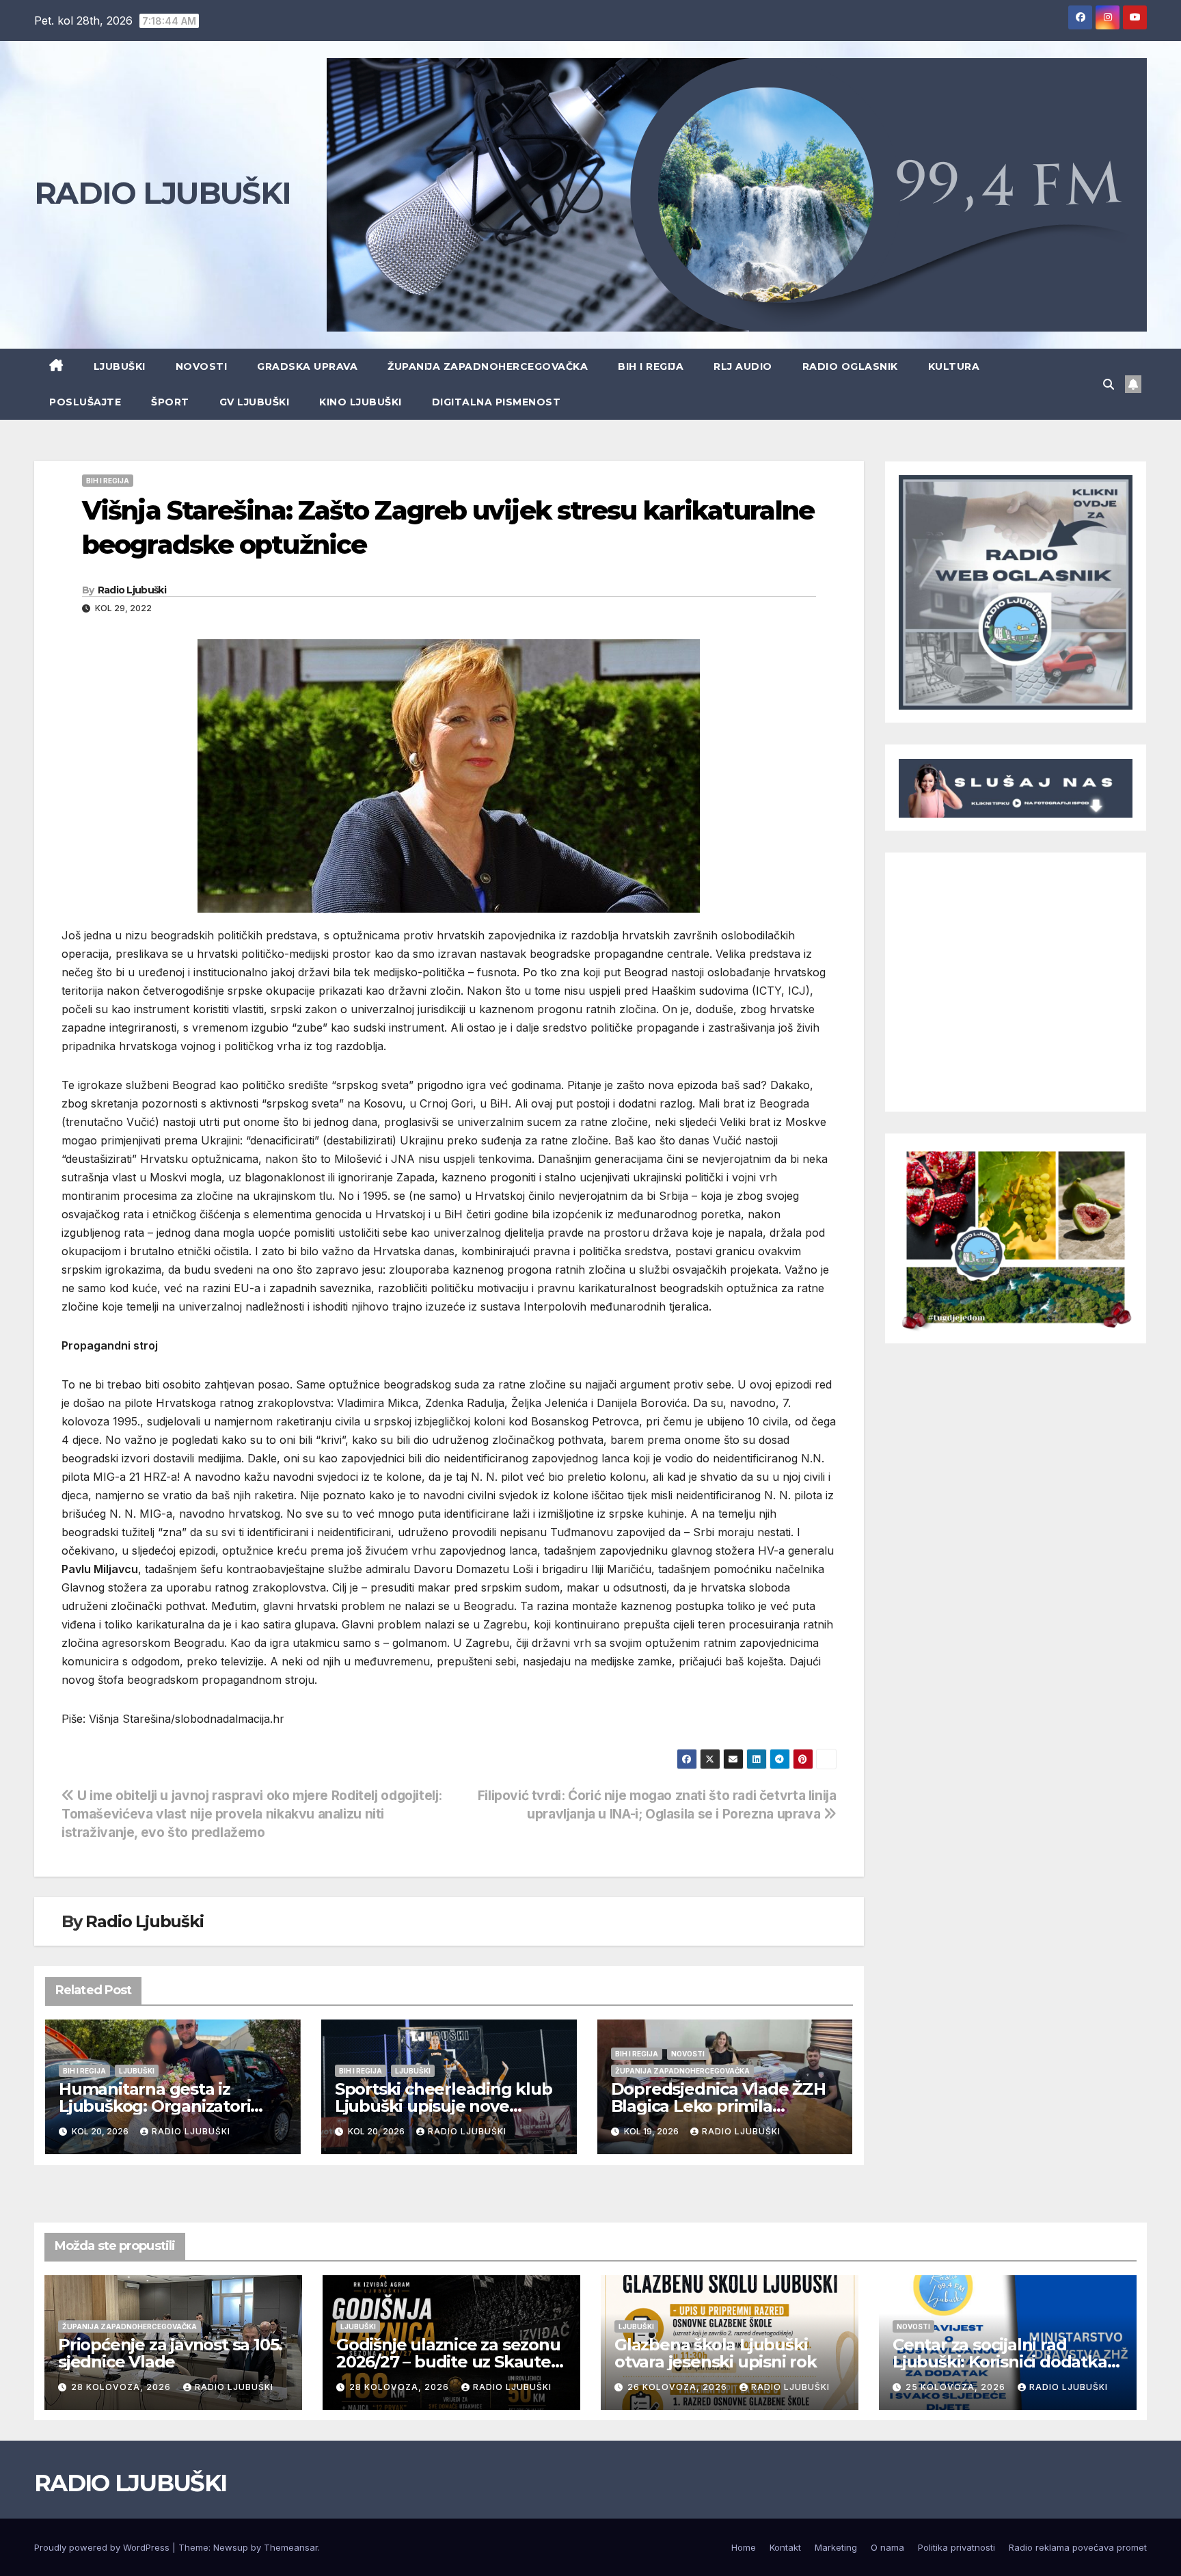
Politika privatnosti (956, 2547)
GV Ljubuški (255, 402)
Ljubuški (120, 366)
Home (744, 2547)
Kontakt (785, 2547)
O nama (887, 2547)
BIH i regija (651, 366)
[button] (1109, 384)
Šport (170, 402)
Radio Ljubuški (132, 590)
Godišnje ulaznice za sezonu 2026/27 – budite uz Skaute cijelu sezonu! (448, 2362)
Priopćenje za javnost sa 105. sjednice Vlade (170, 2353)
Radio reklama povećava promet (1078, 2547)
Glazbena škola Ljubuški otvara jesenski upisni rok (716, 2353)
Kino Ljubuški (361, 402)
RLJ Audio (743, 366)
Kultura (954, 366)
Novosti (202, 366)
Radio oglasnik (850, 366)
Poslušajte (85, 402)
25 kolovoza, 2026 (957, 2387)
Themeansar (291, 2547)
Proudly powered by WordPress (103, 2547)
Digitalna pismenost (497, 402)
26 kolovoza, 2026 (679, 2387)
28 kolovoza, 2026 (122, 2387)
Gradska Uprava (307, 366)
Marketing (836, 2547)
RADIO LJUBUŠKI (162, 193)
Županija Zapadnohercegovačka (488, 366)
